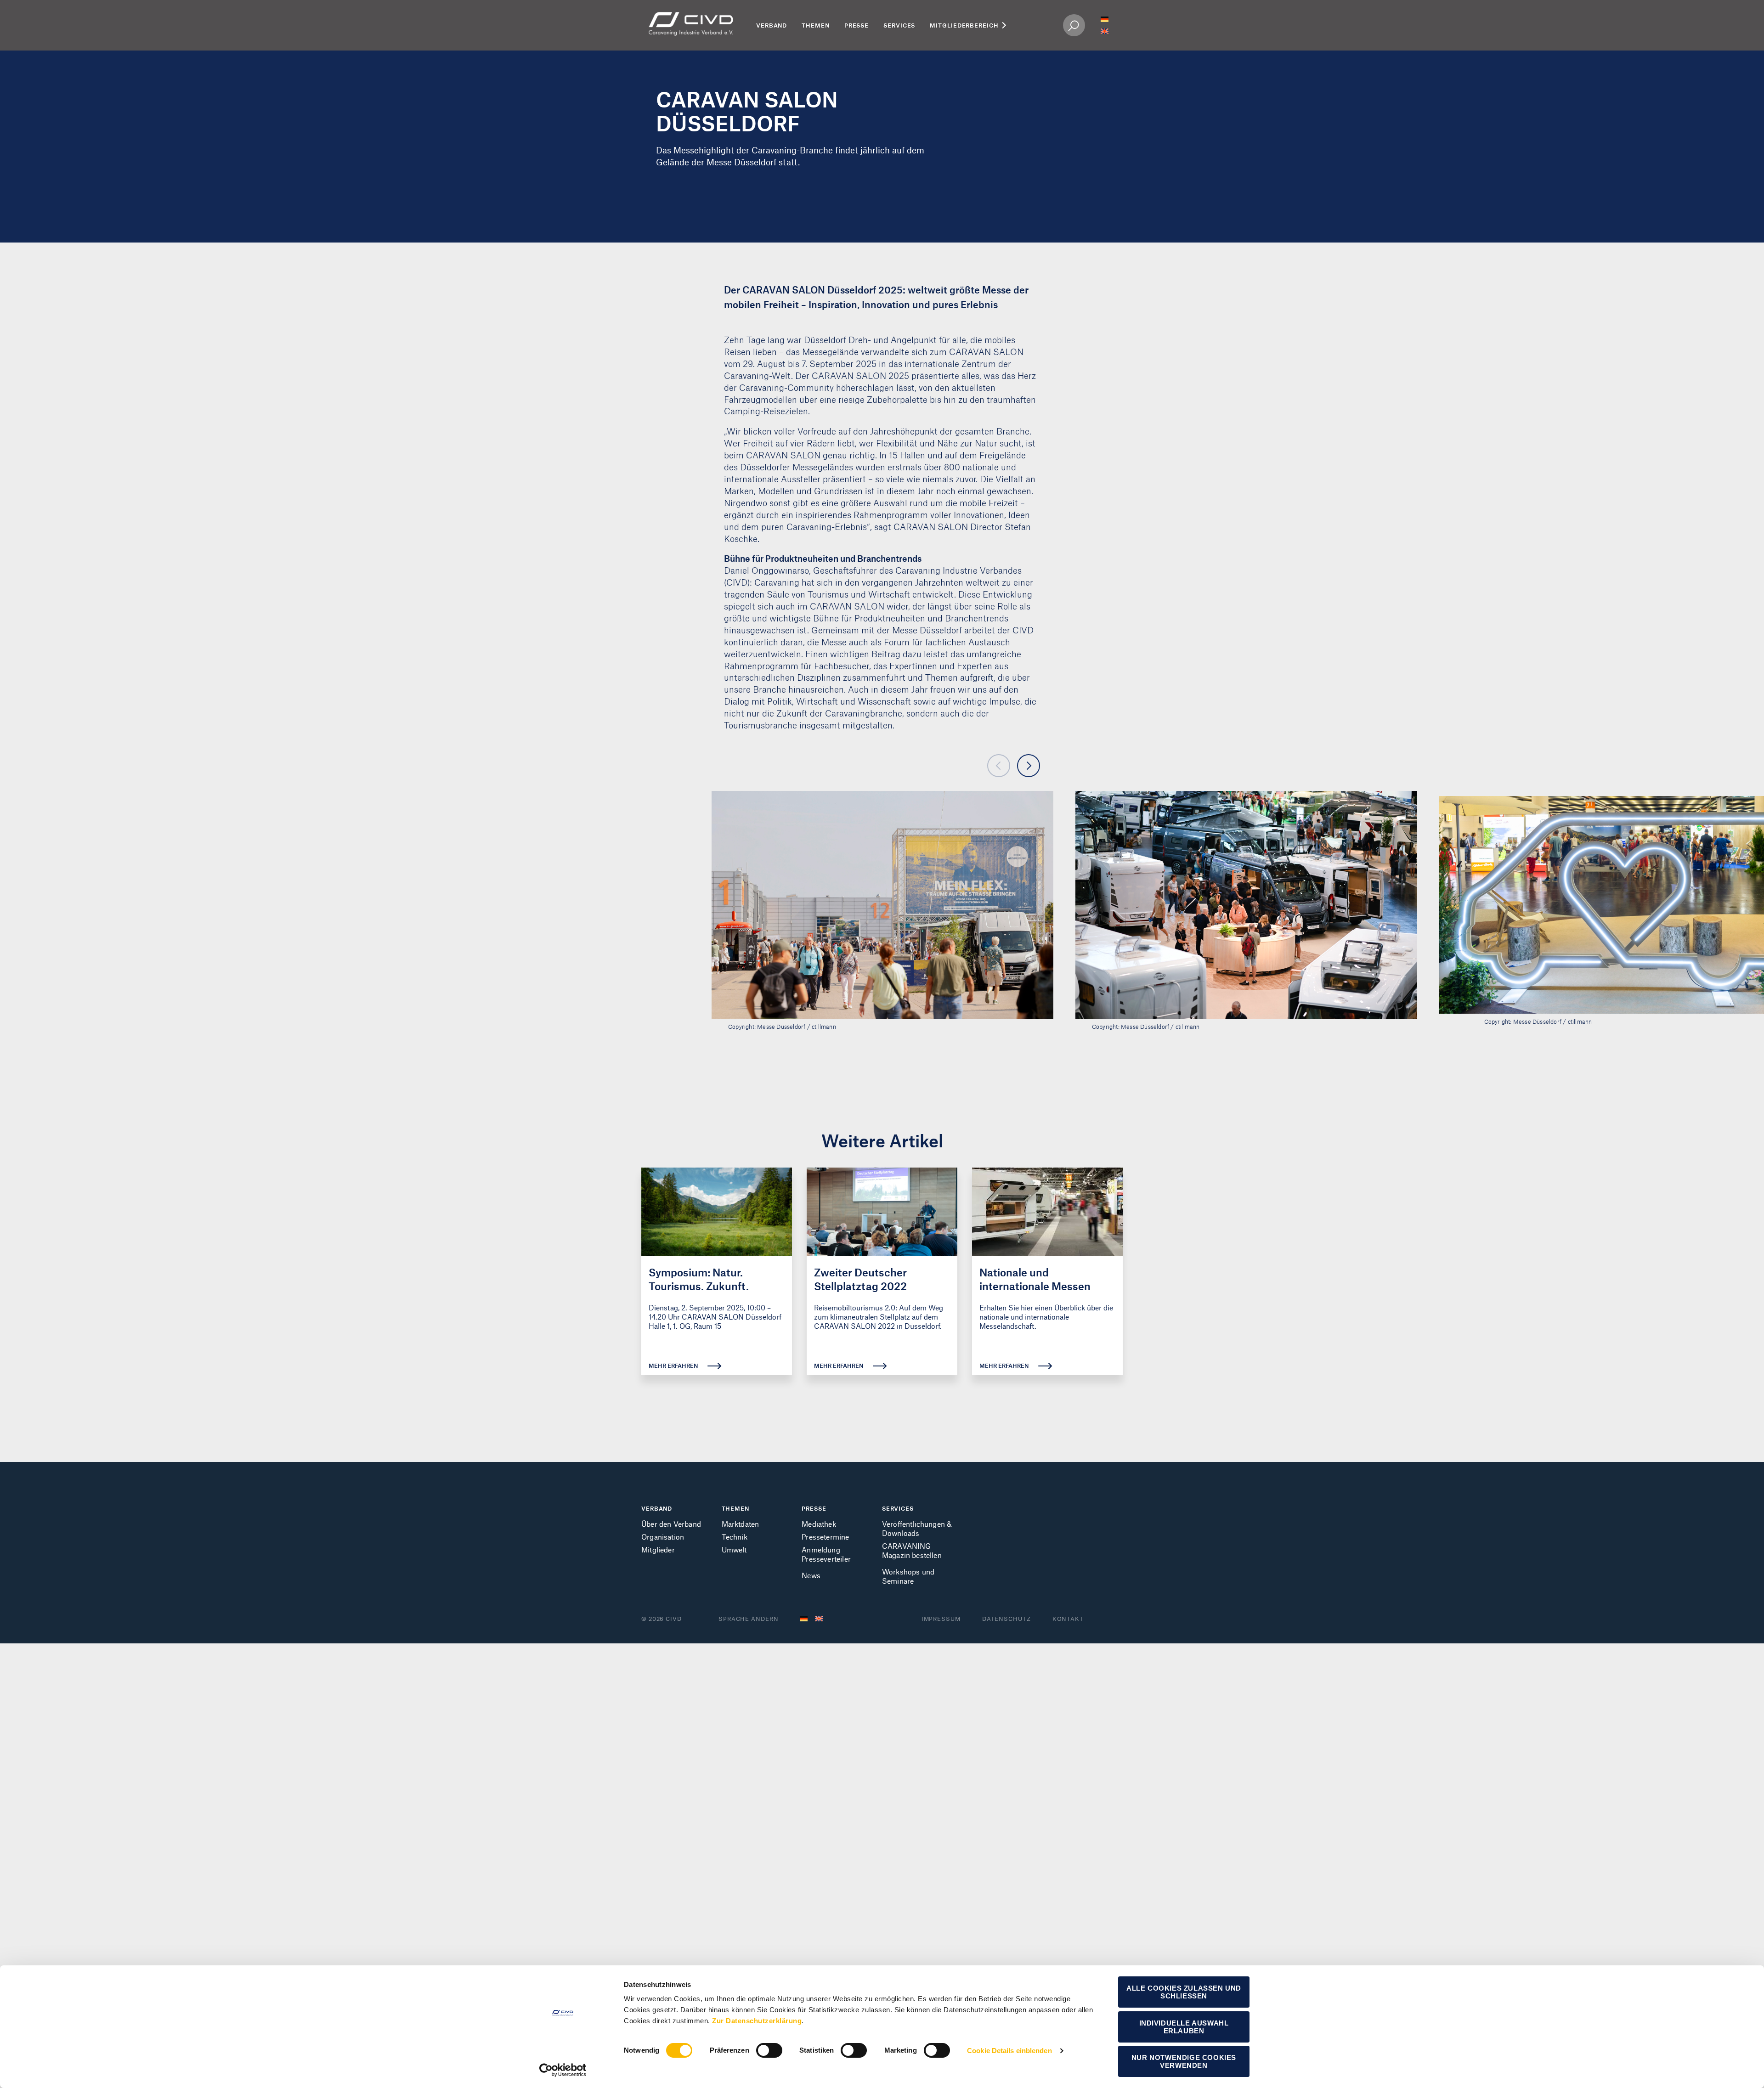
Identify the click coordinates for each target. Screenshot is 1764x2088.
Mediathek (819, 1524)
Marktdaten (741, 1524)
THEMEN (735, 1508)
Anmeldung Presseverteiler (826, 1554)
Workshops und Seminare (908, 1576)
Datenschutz (1006, 1619)
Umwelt (734, 1549)
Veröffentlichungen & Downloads (917, 1528)
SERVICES (898, 1508)
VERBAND (657, 1508)
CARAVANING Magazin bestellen (912, 1550)
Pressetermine (825, 1537)
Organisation (663, 1537)
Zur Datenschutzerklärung (757, 2021)
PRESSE (814, 1508)
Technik (735, 1537)
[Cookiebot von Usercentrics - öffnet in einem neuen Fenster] (563, 2070)
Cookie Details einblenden (1009, 2051)
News (811, 1575)
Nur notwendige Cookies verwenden (1184, 2061)
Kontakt (1068, 1619)
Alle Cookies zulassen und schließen (1184, 1992)
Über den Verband (671, 1524)
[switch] (769, 2050)
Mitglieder (658, 1549)
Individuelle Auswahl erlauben (1184, 2027)
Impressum (941, 1619)
